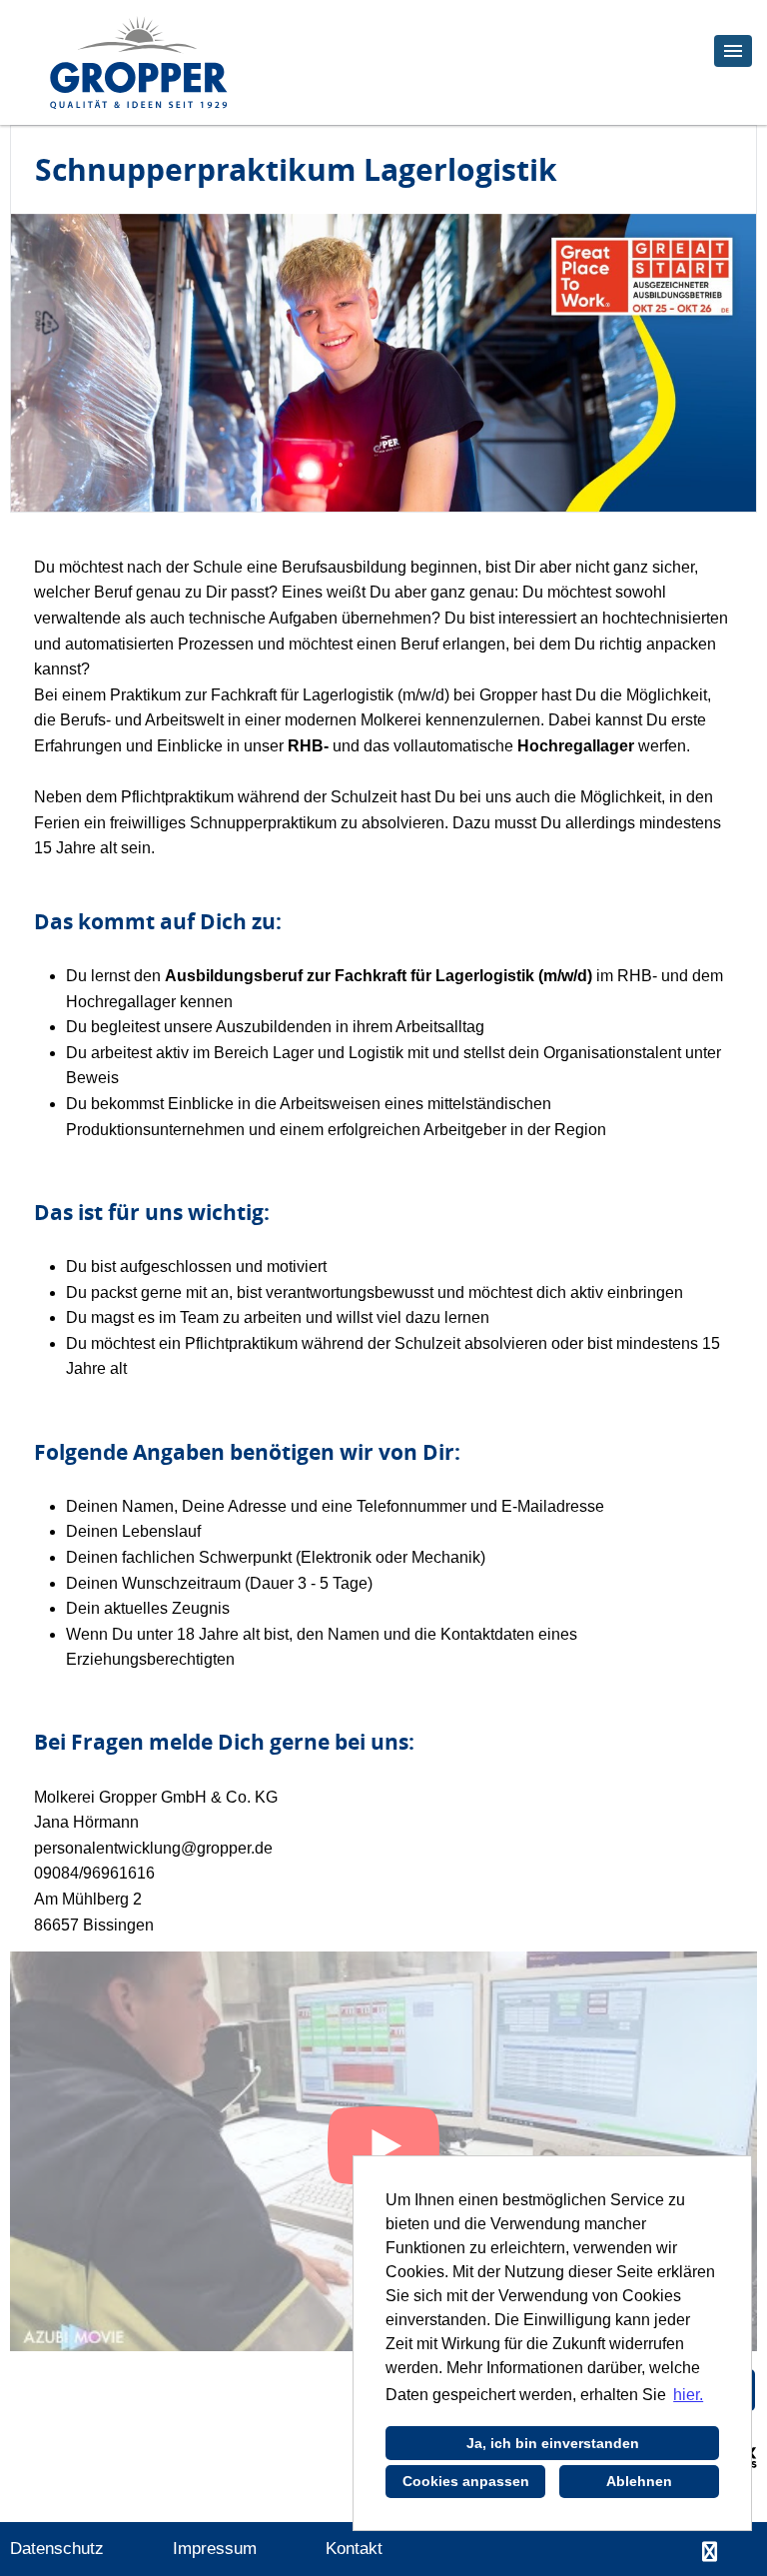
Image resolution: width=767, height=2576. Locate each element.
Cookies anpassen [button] (466, 2481)
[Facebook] (710, 2552)
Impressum (215, 2549)
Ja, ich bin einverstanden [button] (553, 2443)
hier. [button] (688, 2395)
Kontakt (354, 2549)
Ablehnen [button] (639, 2481)
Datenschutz (57, 2549)
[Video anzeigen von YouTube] (383, 2151)
